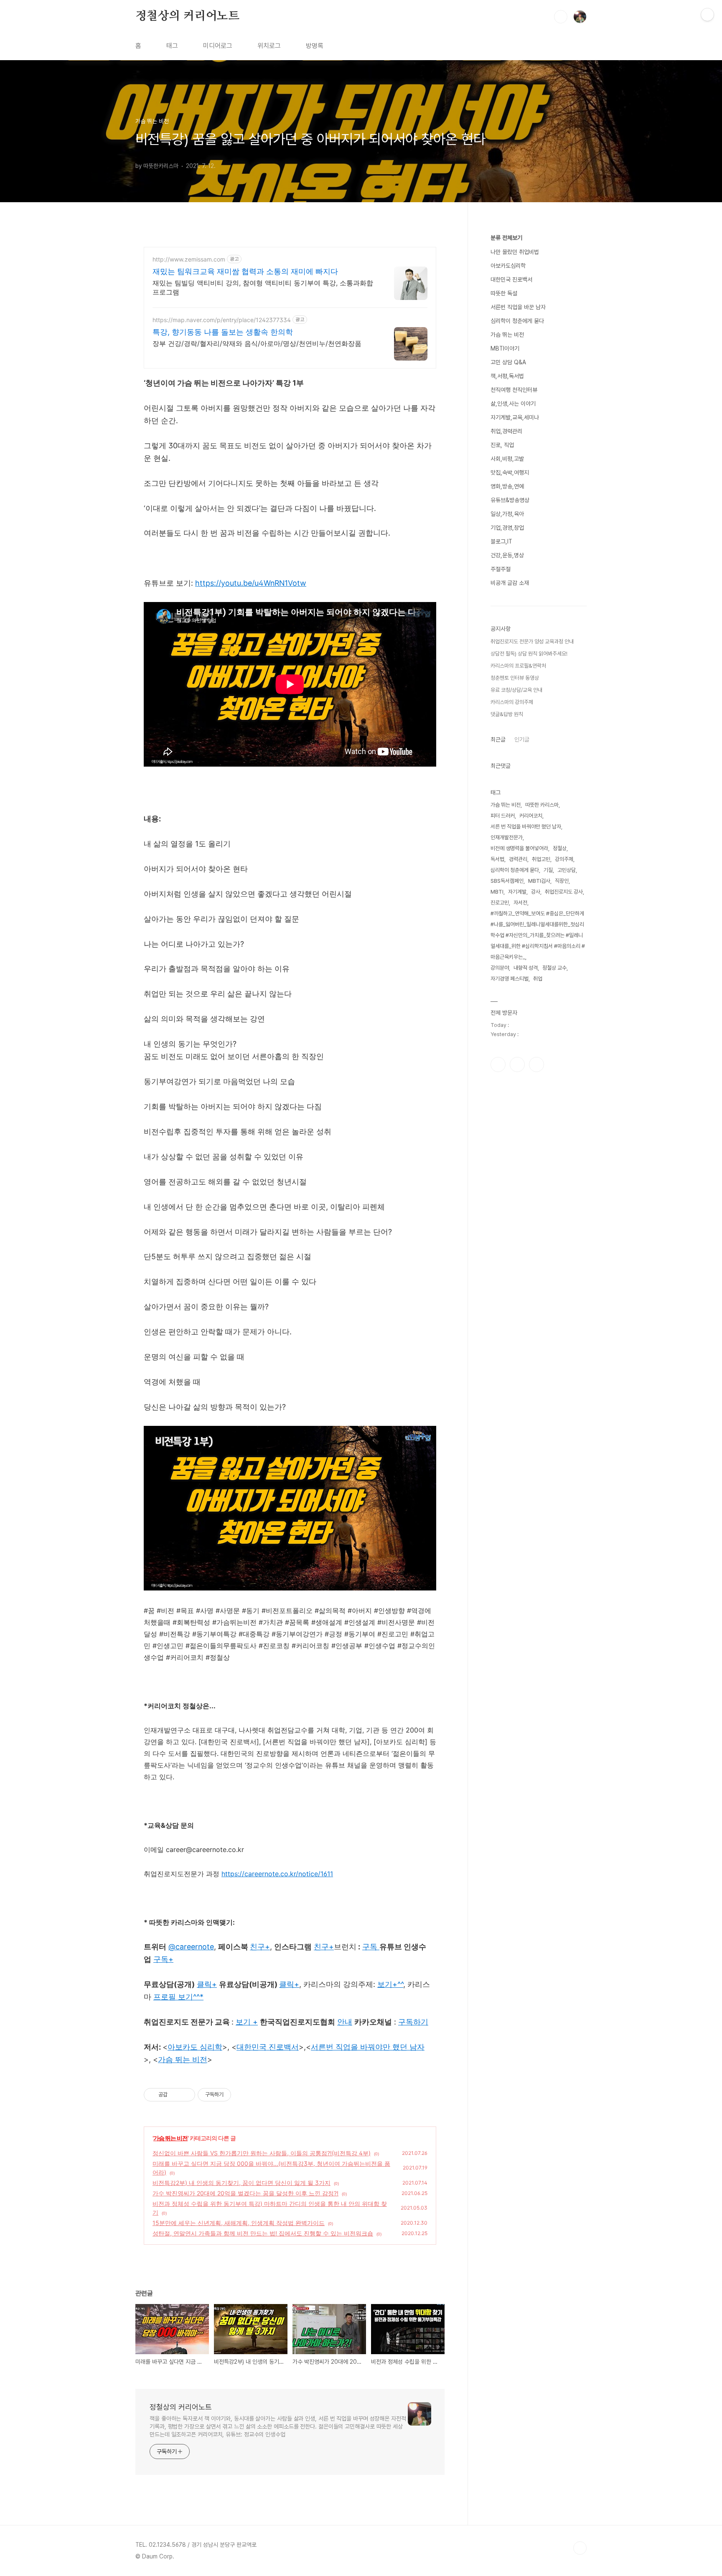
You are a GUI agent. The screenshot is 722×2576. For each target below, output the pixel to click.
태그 (172, 46)
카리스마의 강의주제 (512, 702)
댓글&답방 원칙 (507, 714)
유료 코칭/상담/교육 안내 (516, 690)
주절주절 (501, 569)
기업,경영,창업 (507, 528)
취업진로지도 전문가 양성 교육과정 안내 (532, 641)
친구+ (324, 1947)
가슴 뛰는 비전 (170, 2138)
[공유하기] (175, 2095)
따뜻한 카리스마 (542, 805)
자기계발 (517, 892)
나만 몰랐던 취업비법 (515, 252)
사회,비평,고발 (507, 459)
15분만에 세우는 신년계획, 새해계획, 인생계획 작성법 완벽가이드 (239, 2223)
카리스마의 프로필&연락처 (518, 666)
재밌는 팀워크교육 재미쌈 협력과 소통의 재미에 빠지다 (245, 271)
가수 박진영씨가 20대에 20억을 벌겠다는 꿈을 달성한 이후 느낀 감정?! (245, 2193)
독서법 (497, 859)
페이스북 (498, 1064)
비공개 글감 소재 (510, 583)
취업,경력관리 (506, 431)
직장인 (562, 881)
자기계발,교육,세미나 (515, 417)
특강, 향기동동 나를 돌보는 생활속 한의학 (223, 332)
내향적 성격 (526, 968)
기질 (548, 870)
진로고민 (500, 903)
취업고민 (541, 859)
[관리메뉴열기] (707, 15)
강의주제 (564, 859)
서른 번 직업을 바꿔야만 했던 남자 (526, 827)
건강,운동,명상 (507, 555)
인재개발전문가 (507, 837)
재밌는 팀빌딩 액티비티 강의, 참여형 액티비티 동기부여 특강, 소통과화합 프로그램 (263, 287)
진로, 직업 (502, 445)
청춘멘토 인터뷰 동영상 (515, 678)
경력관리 (518, 859)
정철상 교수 (554, 968)
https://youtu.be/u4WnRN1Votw (251, 583)
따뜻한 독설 (504, 293)
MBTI (497, 892)
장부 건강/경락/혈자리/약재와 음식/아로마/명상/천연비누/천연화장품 (257, 343)
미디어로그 (218, 46)
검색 (561, 17)
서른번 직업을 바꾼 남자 (518, 307)
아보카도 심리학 (195, 2047)
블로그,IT (501, 541)
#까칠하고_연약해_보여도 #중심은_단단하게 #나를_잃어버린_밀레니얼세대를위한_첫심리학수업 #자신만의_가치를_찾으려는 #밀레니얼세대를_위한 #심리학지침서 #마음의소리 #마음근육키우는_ (538, 935)
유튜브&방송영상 (510, 500)
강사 (536, 892)
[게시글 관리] (186, 2095)
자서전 (520, 903)
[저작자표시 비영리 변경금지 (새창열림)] (242, 2095)
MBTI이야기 (505, 348)
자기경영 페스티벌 (510, 979)
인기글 (522, 739)
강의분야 (500, 968)
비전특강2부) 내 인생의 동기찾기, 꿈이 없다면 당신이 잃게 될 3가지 (242, 2183)
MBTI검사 (539, 881)
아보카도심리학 (508, 266)
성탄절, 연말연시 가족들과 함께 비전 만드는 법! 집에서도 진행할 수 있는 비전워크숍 (263, 2233)
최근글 (498, 739)
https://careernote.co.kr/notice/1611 (277, 1874)
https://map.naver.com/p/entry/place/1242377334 (222, 320)
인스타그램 (517, 1064)
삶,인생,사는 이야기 (513, 404)
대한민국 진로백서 (511, 279)
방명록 (315, 46)
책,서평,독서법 (507, 376)
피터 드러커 (503, 816)
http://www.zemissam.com (189, 259)
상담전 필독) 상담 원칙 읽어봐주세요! (529, 654)
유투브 (536, 1064)
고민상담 (567, 870)
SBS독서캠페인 (507, 881)
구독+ (163, 1959)
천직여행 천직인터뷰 (514, 390)
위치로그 (269, 46)
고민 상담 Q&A (508, 362)
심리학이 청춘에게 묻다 (517, 321)
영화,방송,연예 (507, 486)
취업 (538, 979)
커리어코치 (531, 816)
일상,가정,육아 (507, 514)
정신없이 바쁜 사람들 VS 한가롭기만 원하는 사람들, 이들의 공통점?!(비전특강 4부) (262, 2153)
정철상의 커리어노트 (187, 16)
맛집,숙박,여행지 (510, 473)
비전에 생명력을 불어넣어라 (519, 848)
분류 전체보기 (506, 238)
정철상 (560, 848)
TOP (580, 2548)
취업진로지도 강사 (564, 892)
